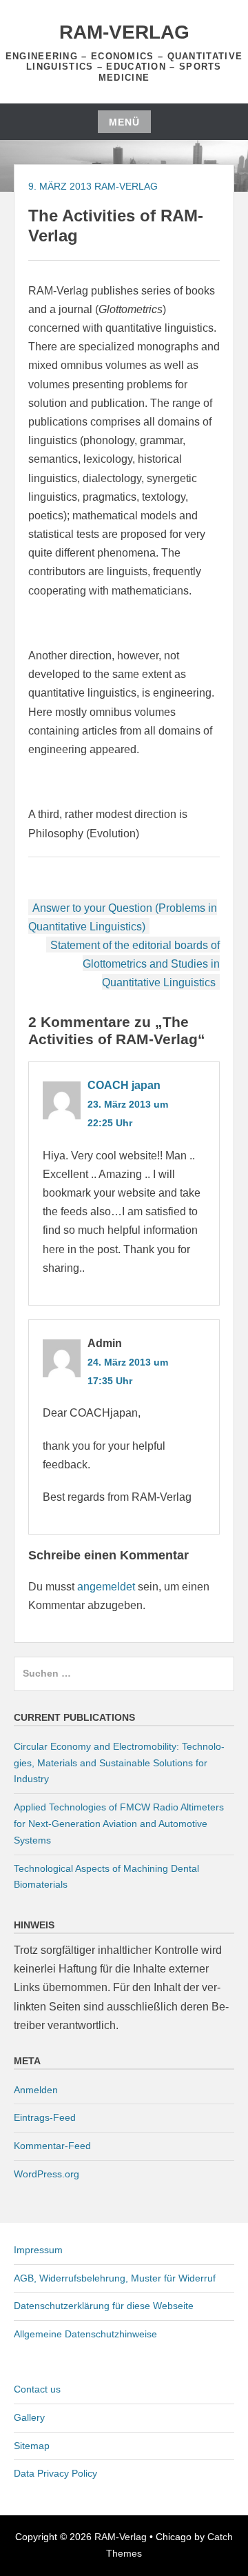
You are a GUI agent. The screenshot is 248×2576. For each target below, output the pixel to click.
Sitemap (32, 2446)
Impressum (38, 2250)
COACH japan (124, 1085)
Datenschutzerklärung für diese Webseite (104, 2306)
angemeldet (106, 1587)
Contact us (37, 2389)
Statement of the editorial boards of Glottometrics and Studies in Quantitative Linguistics (135, 964)
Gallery (29, 2417)
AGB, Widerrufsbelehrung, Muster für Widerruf (115, 2278)
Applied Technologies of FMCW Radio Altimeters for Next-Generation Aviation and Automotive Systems (119, 1824)
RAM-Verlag (124, 32)
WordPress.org (46, 2174)
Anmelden (36, 2090)
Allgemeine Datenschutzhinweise (85, 2334)
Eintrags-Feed (45, 2117)
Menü (124, 122)
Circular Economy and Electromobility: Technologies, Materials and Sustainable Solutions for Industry (119, 1763)
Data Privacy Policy (55, 2473)
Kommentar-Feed (52, 2146)
